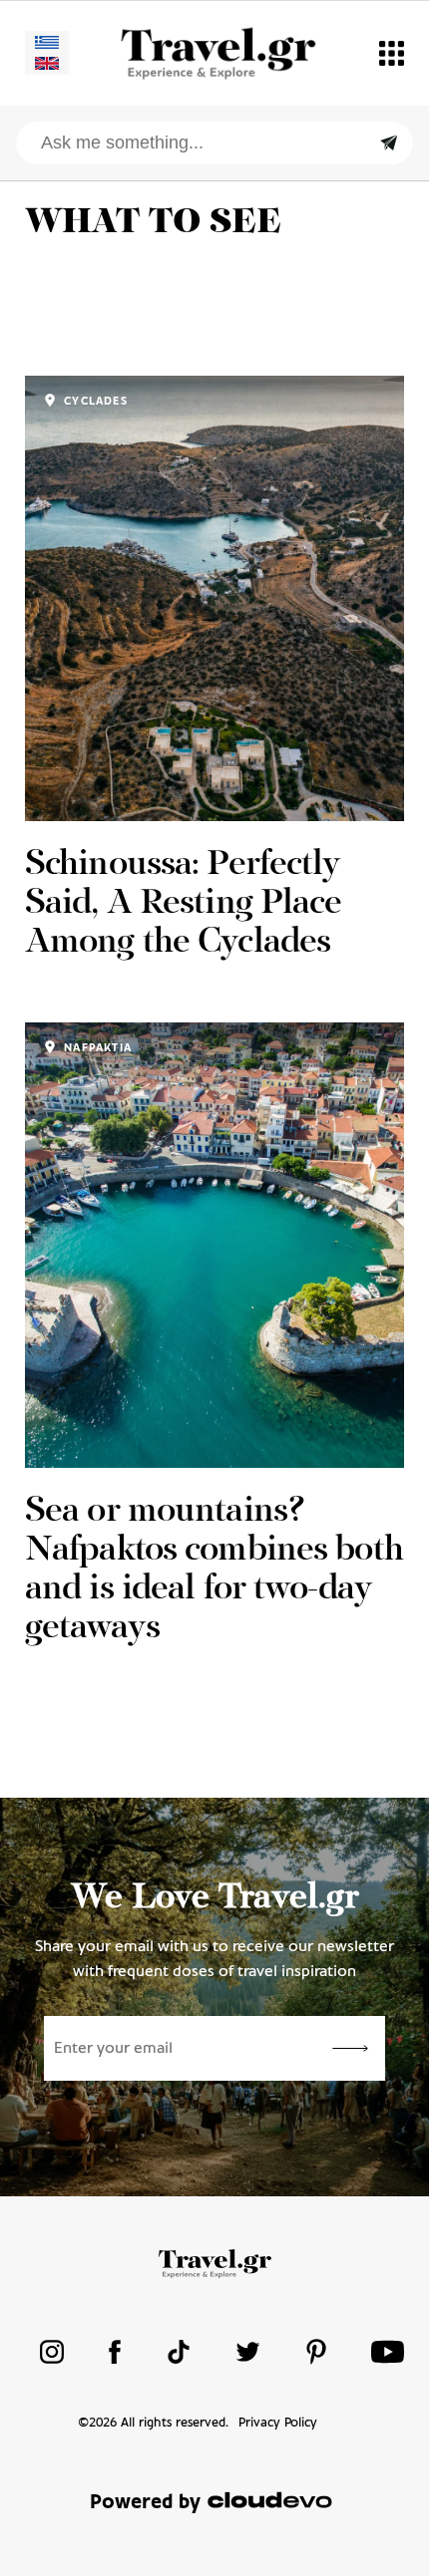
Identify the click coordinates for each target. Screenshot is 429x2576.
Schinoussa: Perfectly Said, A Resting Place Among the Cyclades (184, 904)
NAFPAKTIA (96, 1048)
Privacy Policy (278, 2423)
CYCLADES (94, 402)
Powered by (145, 2503)
